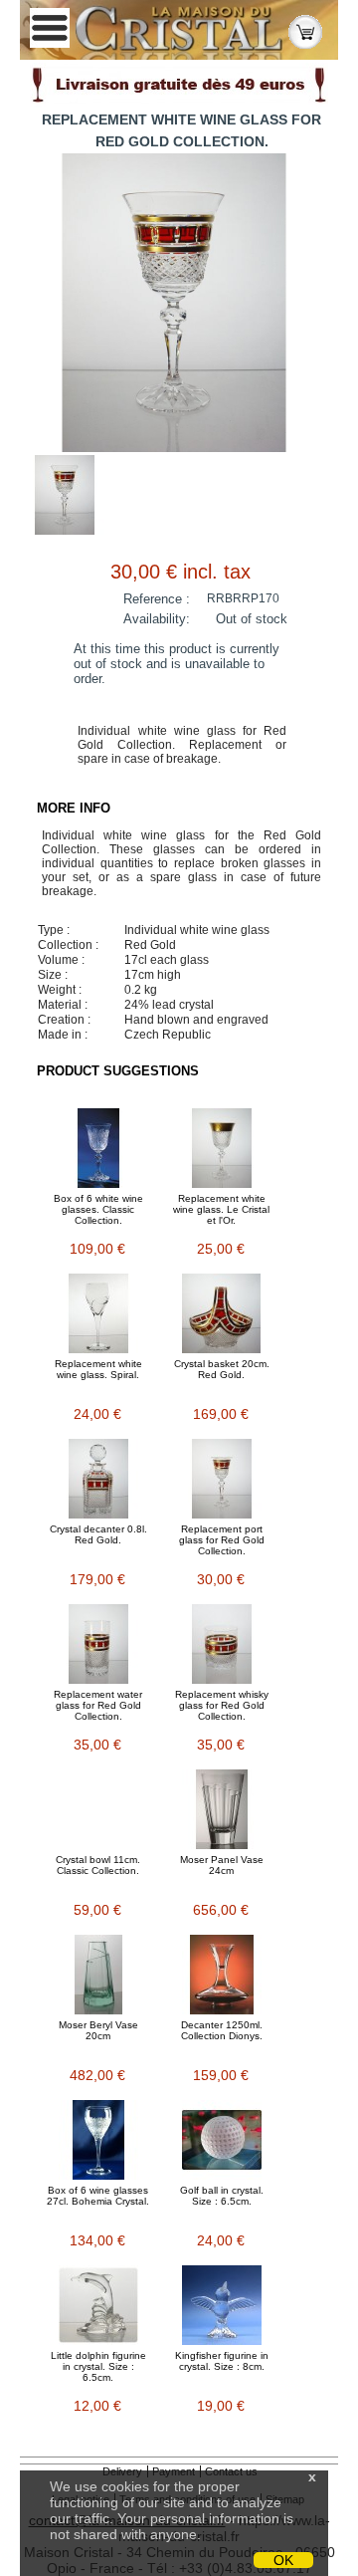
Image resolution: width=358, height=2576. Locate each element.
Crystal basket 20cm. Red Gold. (222, 1369)
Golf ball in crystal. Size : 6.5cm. (222, 2196)
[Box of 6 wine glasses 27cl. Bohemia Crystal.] (98, 2140)
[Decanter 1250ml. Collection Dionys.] (222, 1975)
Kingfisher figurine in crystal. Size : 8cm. (222, 2361)
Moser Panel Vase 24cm (222, 1865)
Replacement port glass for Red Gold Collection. (222, 1540)
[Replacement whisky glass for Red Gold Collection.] (222, 1644)
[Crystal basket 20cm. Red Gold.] (222, 1313)
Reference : (157, 599)
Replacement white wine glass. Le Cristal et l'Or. (221, 1209)
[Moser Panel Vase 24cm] (222, 1809)
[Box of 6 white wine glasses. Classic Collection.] (98, 1148)
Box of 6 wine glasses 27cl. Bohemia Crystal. (98, 2196)
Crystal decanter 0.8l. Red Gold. (98, 1534)
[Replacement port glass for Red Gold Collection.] (222, 1479)
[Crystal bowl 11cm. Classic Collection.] (98, 1809)
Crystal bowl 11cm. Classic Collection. (98, 1865)
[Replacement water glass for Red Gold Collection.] (98, 1644)
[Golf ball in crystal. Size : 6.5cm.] (222, 2140)
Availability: (157, 619)
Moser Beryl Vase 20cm (98, 2030)
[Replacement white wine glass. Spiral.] (98, 1313)
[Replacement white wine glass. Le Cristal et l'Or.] (222, 1148)
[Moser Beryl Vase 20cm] (98, 1975)
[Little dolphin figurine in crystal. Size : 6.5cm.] (98, 2305)
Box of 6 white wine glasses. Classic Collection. (98, 1209)
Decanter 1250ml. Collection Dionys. (222, 2030)
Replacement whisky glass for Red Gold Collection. (222, 1705)
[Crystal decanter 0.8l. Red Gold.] (98, 1479)
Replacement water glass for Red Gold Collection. (98, 1705)
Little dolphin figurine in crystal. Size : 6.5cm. (98, 2366)
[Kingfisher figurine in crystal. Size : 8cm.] (222, 2305)
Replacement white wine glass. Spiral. (98, 1369)
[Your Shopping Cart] (305, 30)
